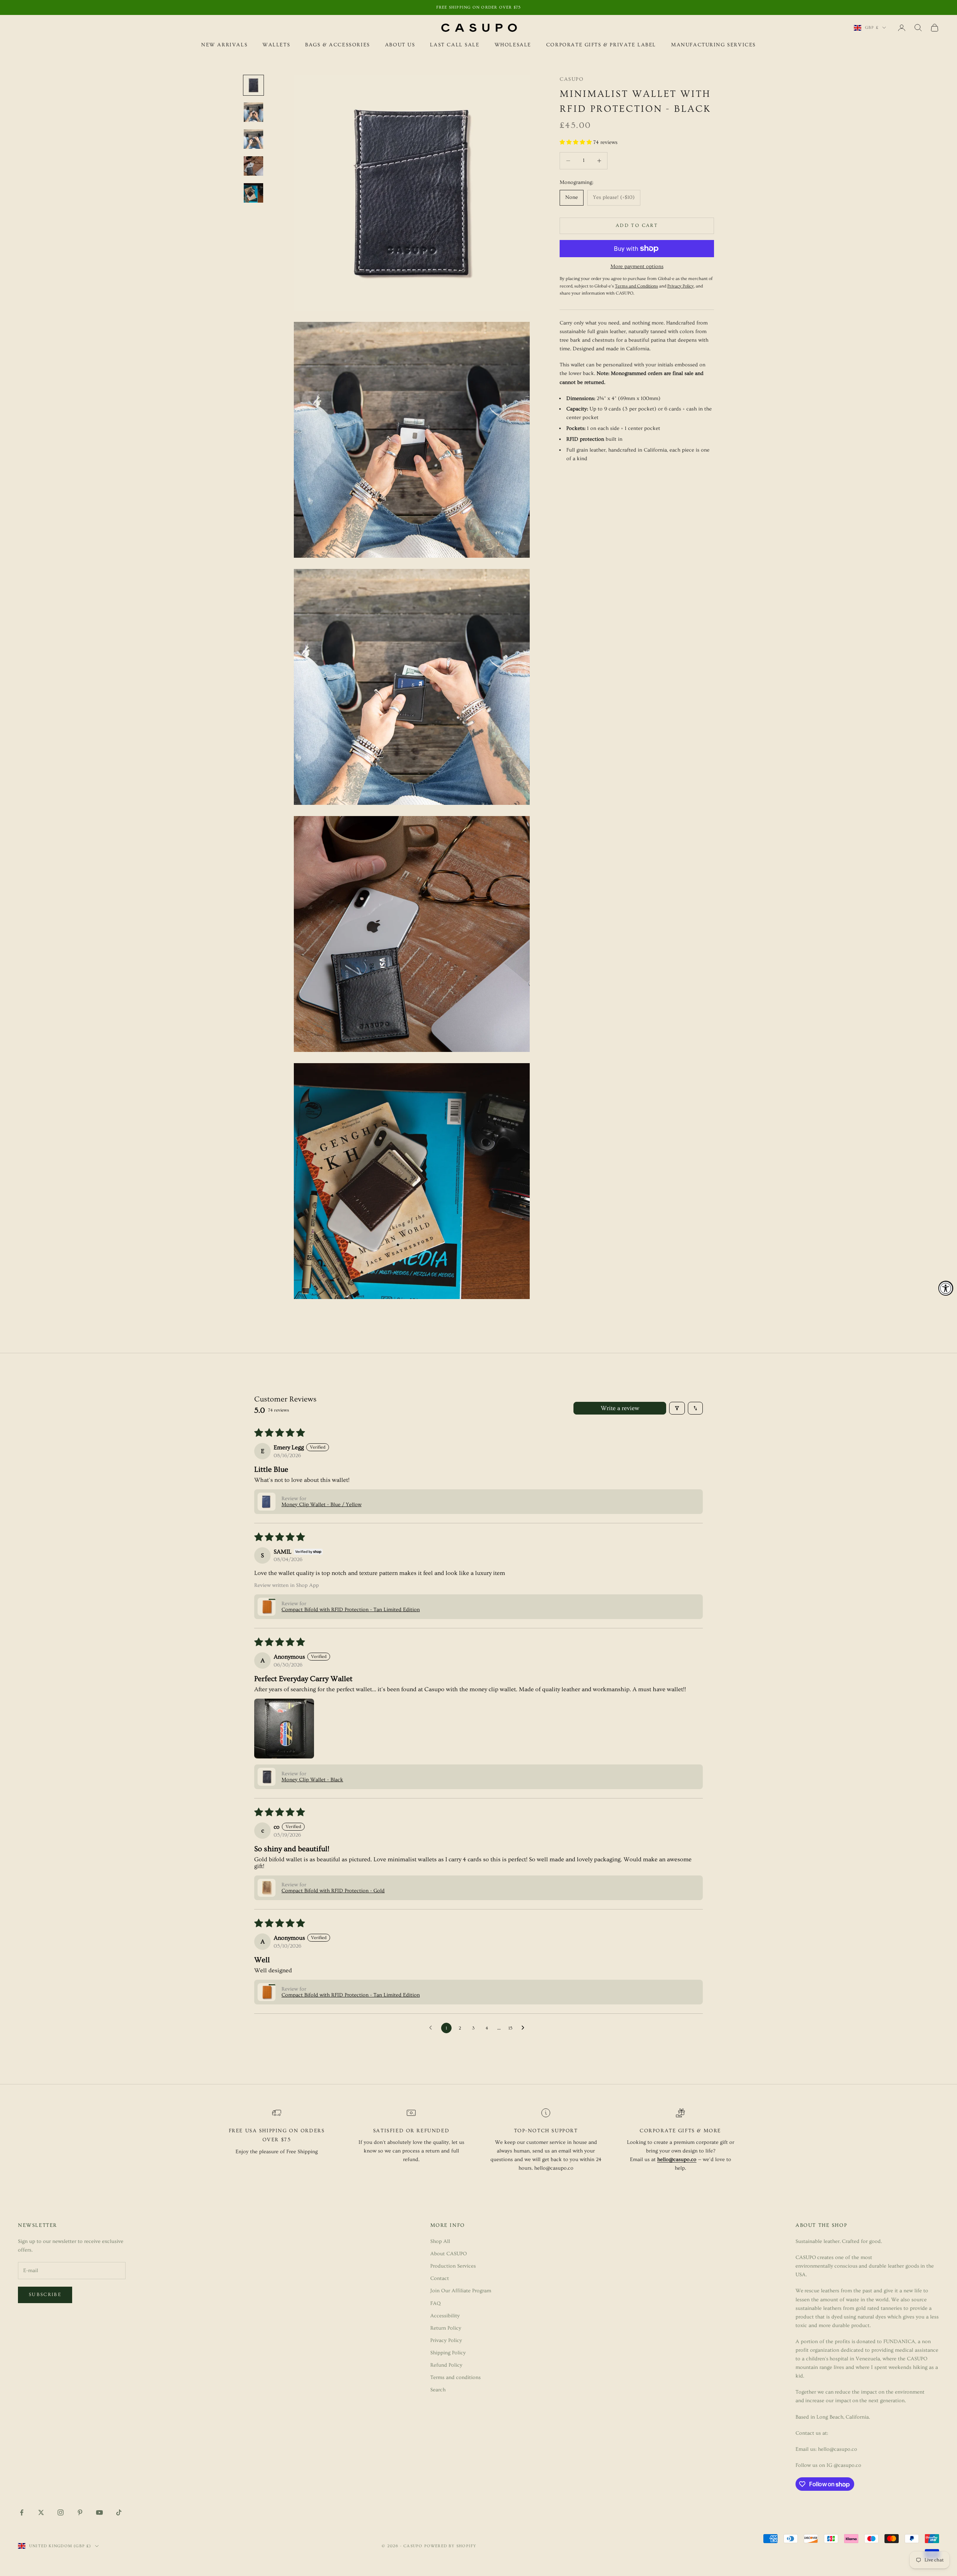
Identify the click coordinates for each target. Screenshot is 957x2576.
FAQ (436, 2303)
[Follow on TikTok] (119, 2512)
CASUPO (572, 79)
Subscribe (45, 2295)
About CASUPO (449, 2254)
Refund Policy (446, 2365)
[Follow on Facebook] (22, 2512)
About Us (400, 45)
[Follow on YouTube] (99, 2512)
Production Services (453, 2266)
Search (438, 2390)
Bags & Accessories (338, 45)
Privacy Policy (446, 2340)
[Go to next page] (525, 2028)
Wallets (276, 45)
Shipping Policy (448, 2353)
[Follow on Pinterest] (80, 2512)
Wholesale (513, 45)
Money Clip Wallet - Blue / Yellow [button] (321, 1505)
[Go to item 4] (253, 166)
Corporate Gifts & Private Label (601, 45)
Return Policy (446, 2328)
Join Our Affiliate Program (461, 2291)
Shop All (440, 2241)
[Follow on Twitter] (41, 2512)
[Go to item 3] (253, 139)
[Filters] (677, 1408)
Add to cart (637, 225)
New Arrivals (224, 45)
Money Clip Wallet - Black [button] (312, 1780)
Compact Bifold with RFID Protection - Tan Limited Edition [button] (351, 1610)
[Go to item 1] (253, 85)
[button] (576, 142)
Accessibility (445, 2316)
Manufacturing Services (713, 45)
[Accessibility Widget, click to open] (946, 1288)
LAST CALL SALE (455, 45)
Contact (440, 2278)
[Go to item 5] (253, 193)
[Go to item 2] (253, 112)
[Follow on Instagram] (61, 2512)
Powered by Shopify (450, 2546)
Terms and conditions (456, 2378)
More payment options (637, 267)
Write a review (620, 1408)
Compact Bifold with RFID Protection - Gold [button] (333, 1891)
